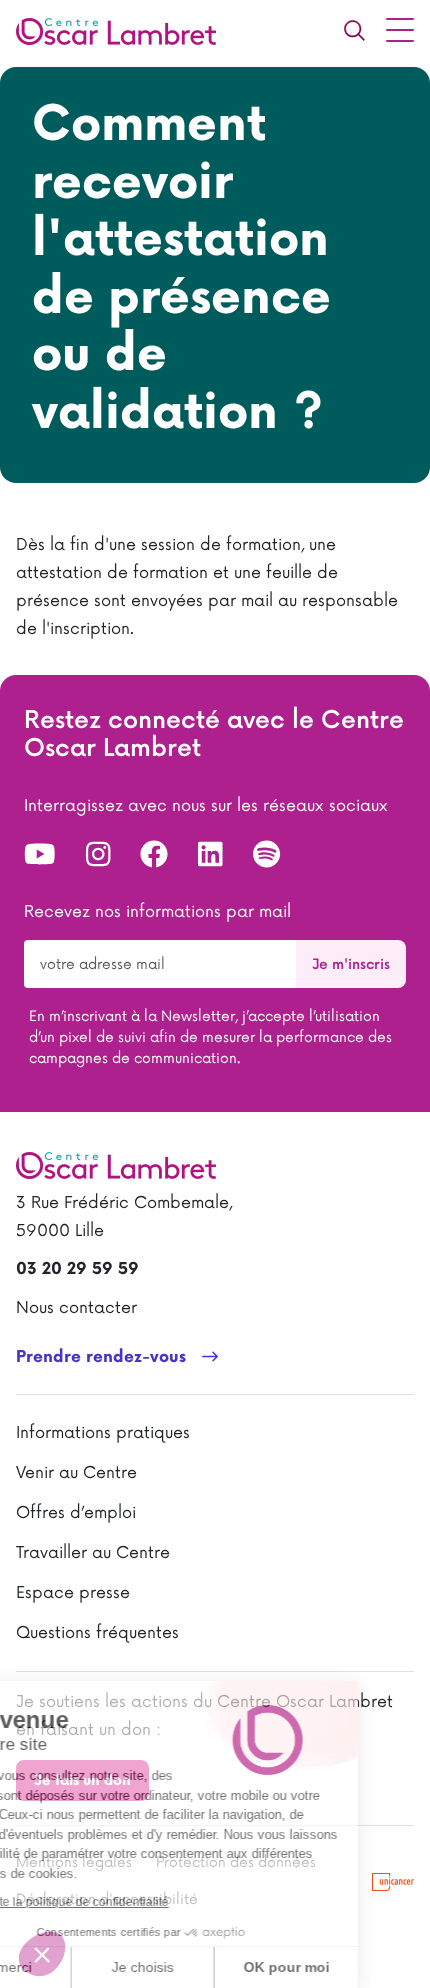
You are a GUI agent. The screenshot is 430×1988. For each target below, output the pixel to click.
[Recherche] (354, 30)
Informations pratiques (103, 1433)
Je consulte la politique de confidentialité (130, 1902)
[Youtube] (40, 855)
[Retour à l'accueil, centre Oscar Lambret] (124, 30)
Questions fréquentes (97, 1633)
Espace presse (73, 1593)
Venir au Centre (76, 1473)
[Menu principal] (400, 30)
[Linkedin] (210, 855)
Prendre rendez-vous (101, 1357)
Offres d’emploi (76, 1513)
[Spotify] (266, 855)
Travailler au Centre (93, 1553)
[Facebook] (154, 855)
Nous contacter (76, 1308)
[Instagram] (98, 855)
